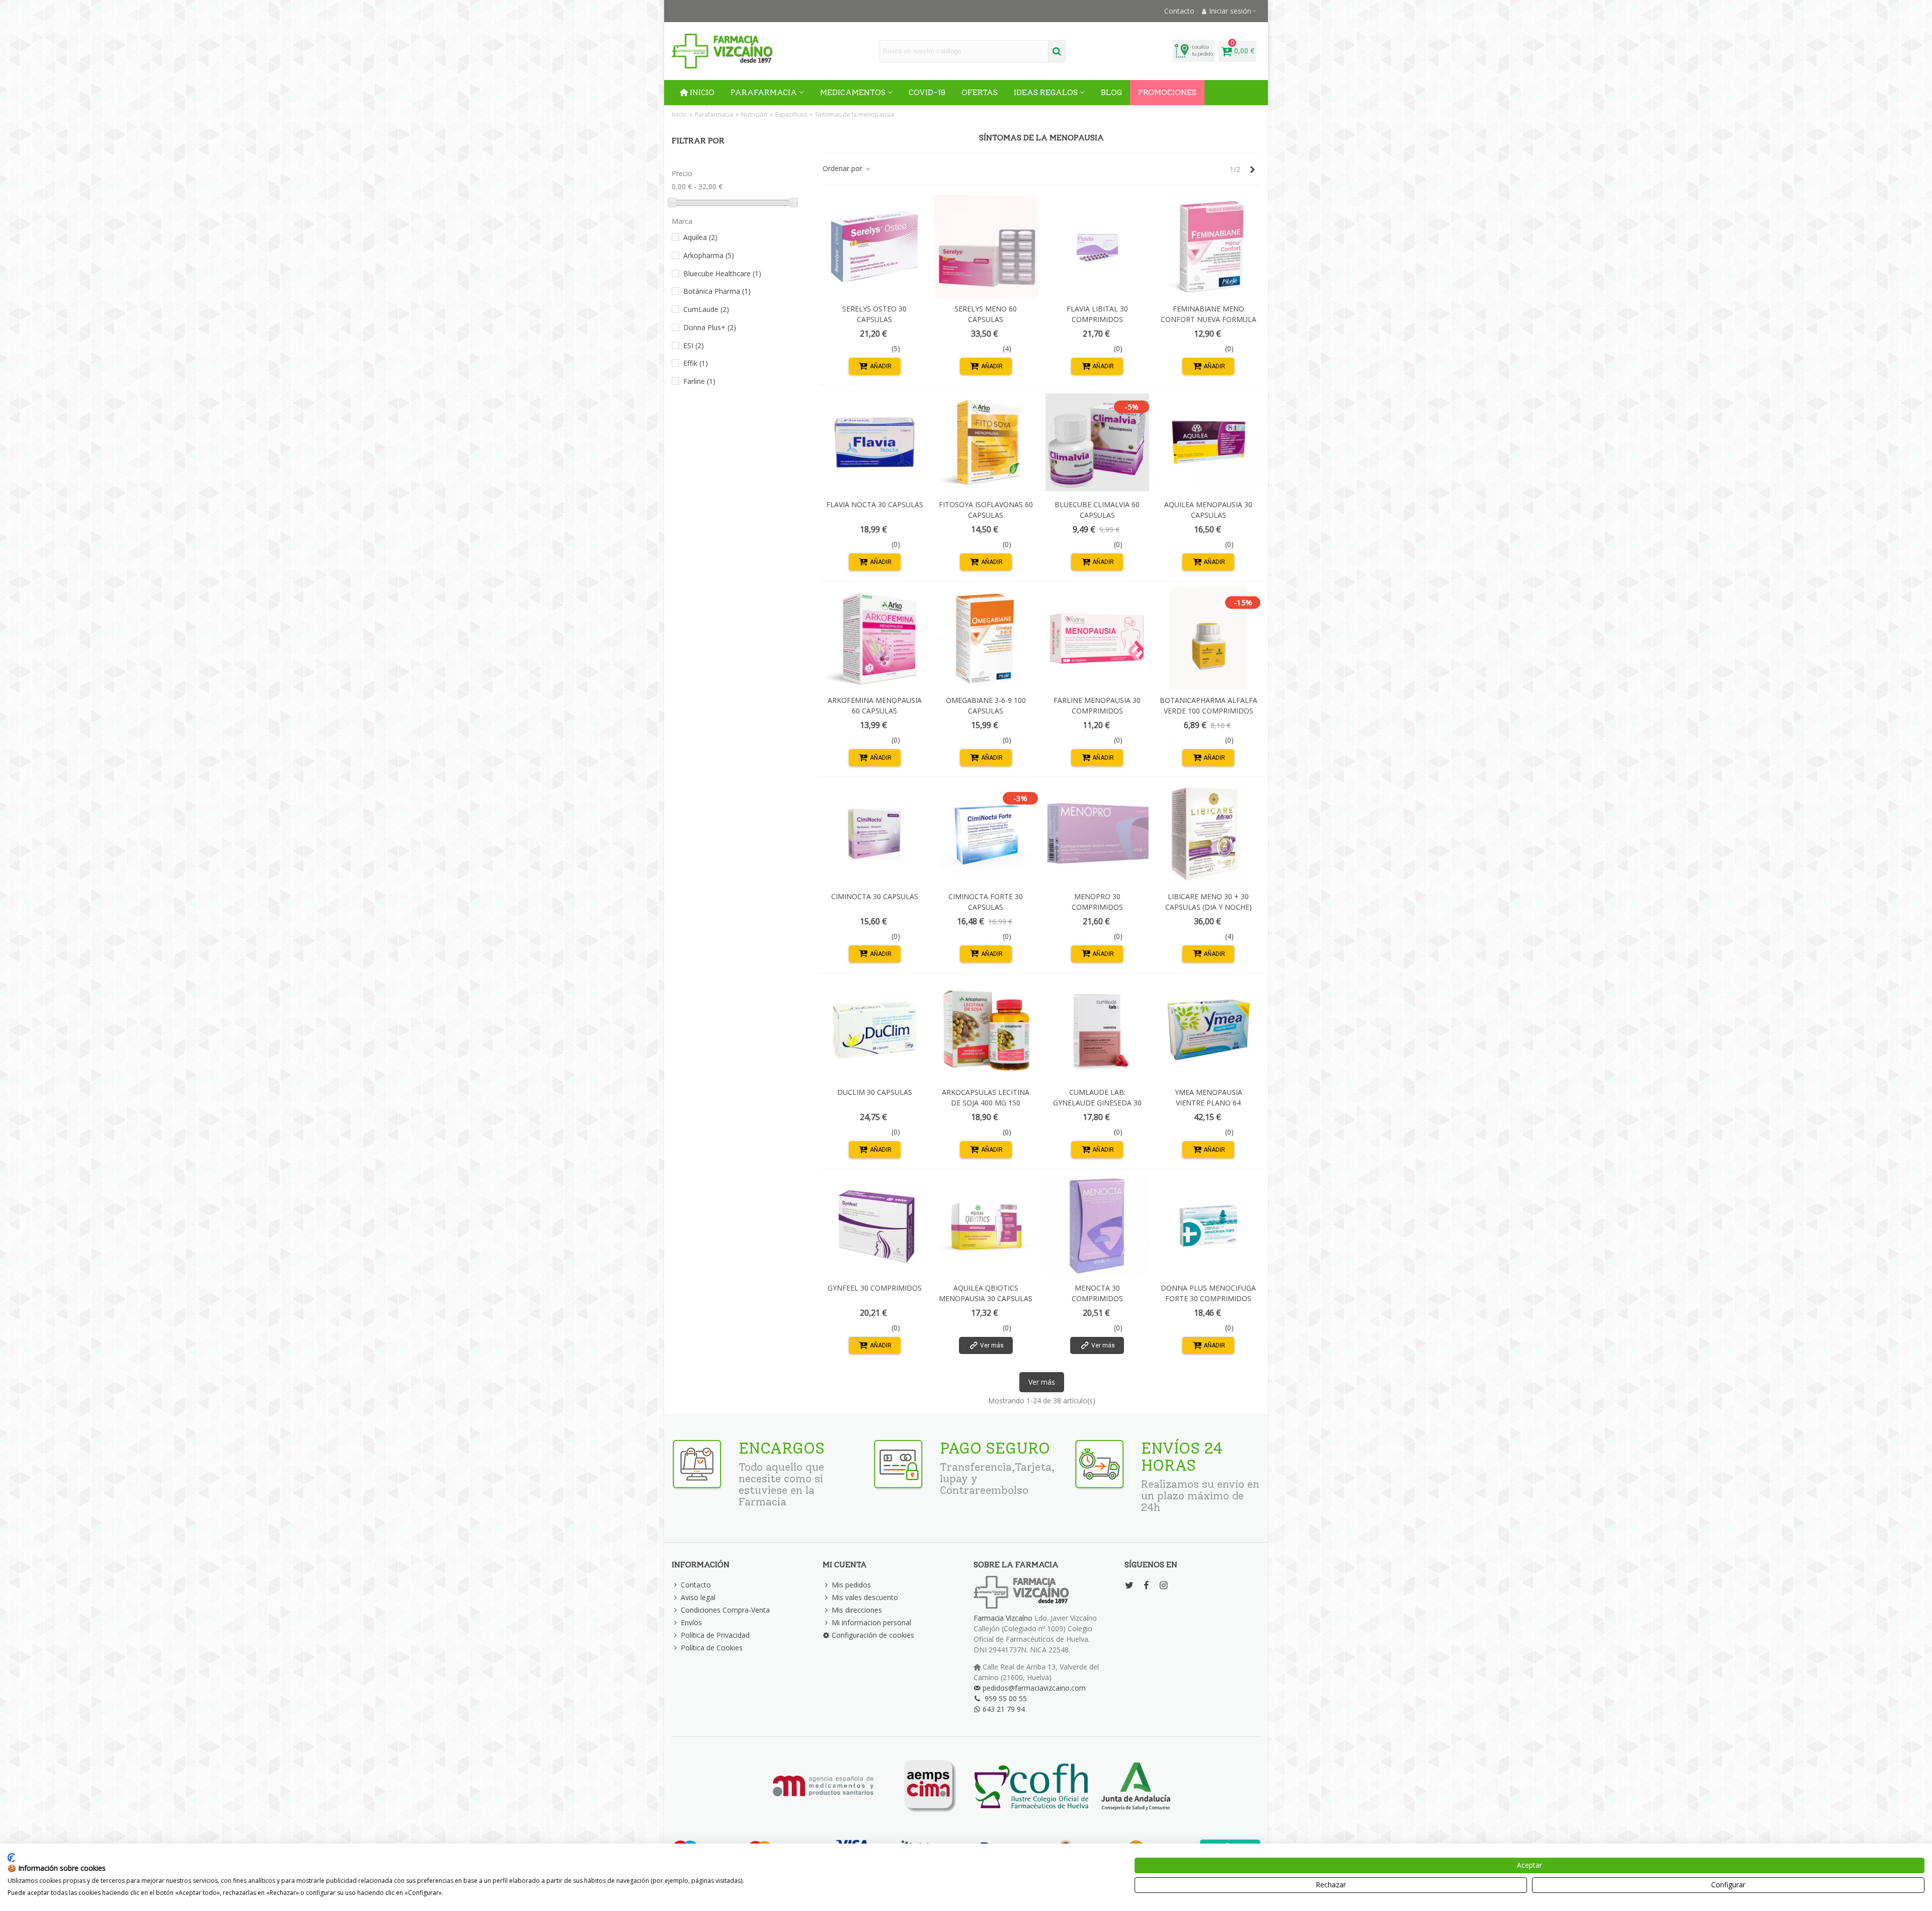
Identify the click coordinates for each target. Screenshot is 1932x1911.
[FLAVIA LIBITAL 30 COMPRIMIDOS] (1097, 247)
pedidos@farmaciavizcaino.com (1034, 1688)
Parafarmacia (764, 92)
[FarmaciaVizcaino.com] (722, 51)
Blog (1111, 92)
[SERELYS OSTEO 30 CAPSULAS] (874, 247)
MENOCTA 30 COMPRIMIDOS (1097, 1293)
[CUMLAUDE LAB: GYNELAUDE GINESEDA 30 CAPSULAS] (1097, 1030)
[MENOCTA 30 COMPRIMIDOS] (1097, 1226)
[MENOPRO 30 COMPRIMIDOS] (1097, 834)
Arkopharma (709, 255)
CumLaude (706, 309)
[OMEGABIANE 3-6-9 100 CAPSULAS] (986, 638)
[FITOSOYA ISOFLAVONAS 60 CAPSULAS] (986, 442)
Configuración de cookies (873, 1635)
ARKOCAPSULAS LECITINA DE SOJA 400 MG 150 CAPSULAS (986, 1103)
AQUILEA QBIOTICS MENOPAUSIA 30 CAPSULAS (986, 1293)
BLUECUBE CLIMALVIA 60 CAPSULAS (1097, 510)
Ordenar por (843, 168)
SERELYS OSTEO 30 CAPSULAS (874, 314)
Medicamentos (853, 92)
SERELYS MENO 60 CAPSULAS (986, 314)
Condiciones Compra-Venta (725, 1610)
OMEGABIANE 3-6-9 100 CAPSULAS (986, 705)
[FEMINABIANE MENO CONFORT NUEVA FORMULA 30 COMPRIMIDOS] (1209, 247)
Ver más (1042, 1382)
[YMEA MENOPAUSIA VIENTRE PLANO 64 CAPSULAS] (1209, 1030)
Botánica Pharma (717, 291)
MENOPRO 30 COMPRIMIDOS (1097, 902)
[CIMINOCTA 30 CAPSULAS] (874, 834)
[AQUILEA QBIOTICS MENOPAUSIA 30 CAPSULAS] (986, 1226)
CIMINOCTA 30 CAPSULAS (875, 896)
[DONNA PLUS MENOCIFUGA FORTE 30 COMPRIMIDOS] (1209, 1226)
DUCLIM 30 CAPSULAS (875, 1092)
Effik (696, 363)
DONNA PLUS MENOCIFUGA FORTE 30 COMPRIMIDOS (1208, 1293)
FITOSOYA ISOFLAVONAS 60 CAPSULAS (986, 510)
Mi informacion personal (871, 1622)
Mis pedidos (851, 1585)
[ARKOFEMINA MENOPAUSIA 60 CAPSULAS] (874, 638)
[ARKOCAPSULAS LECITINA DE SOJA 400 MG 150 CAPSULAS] (986, 1030)
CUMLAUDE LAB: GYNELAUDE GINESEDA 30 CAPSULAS (1097, 1103)
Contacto (696, 1585)
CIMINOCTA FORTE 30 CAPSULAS (986, 902)
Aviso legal (698, 1597)
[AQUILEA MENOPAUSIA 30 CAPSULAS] (1209, 442)
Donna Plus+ (710, 327)
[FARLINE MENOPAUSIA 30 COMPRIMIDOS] (1097, 638)
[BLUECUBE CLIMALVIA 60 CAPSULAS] (1097, 442)
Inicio (702, 92)
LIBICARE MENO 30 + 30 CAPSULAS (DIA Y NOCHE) (1209, 902)
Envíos (691, 1622)
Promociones (1167, 92)
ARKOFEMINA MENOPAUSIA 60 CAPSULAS (875, 705)
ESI (694, 345)
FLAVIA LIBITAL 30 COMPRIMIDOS (1097, 314)
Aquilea (700, 237)
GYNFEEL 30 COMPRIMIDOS (875, 1288)
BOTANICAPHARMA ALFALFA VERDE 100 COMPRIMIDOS (1209, 705)
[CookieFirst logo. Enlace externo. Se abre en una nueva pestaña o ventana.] (11, 1858)
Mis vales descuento (865, 1597)
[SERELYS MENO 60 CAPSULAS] (986, 247)
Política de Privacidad (715, 1635)
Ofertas (980, 92)
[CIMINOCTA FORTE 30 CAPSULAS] (986, 834)
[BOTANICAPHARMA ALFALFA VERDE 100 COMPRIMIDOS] (1209, 638)
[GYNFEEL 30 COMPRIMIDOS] (874, 1226)
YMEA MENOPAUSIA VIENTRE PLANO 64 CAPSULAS (1209, 1103)
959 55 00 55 (1006, 1698)
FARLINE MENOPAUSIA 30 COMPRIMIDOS (1097, 705)
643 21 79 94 (1004, 1709)
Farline (699, 381)
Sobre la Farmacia (1016, 1565)
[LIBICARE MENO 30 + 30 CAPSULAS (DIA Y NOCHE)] (1209, 834)
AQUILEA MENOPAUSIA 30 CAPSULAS (1208, 510)
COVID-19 (927, 92)
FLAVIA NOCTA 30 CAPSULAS (875, 504)
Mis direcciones (857, 1610)
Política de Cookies (712, 1648)
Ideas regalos (1046, 92)
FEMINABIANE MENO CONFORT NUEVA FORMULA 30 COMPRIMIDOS (1209, 319)
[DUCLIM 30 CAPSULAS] (874, 1030)
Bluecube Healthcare (722, 273)
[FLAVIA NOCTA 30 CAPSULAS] (874, 442)
